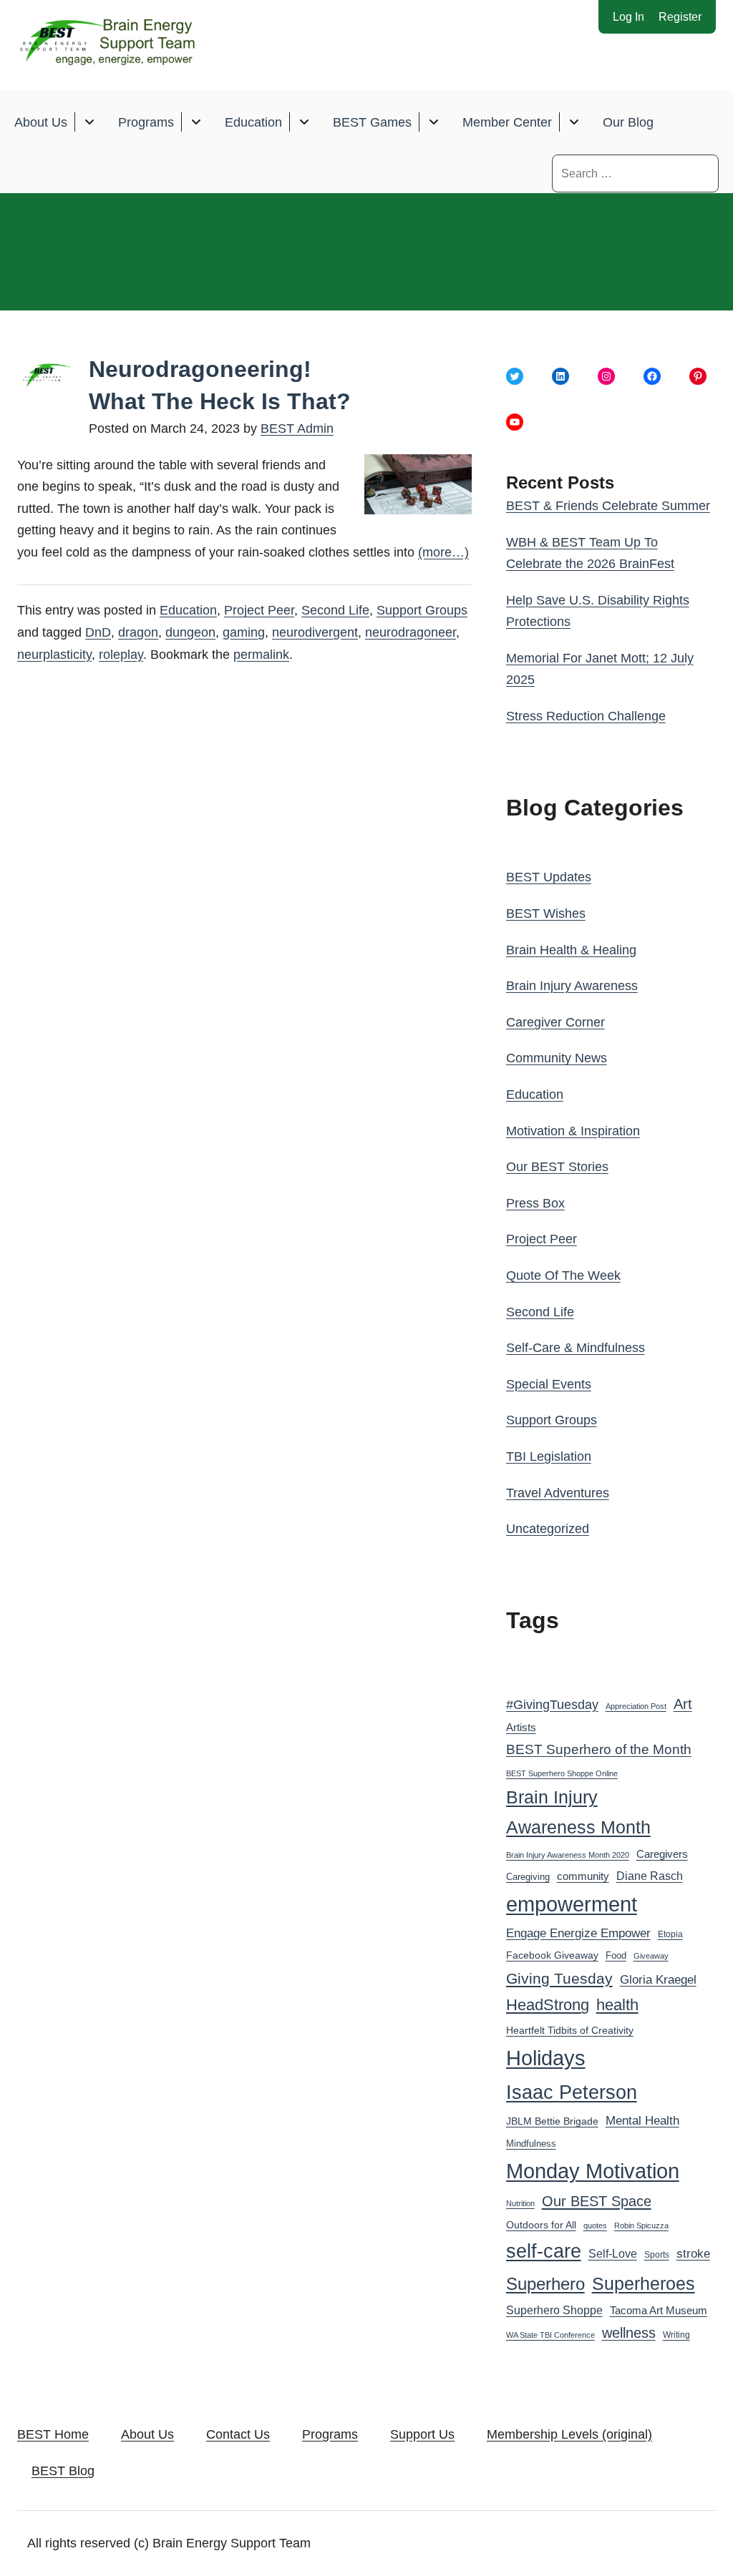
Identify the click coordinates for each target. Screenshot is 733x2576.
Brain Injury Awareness (572, 986)
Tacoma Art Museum (659, 2311)
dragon (138, 632)
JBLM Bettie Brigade (552, 2121)
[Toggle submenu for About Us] (89, 122)
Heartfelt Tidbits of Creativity (570, 2031)
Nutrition (520, 2203)
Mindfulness (531, 2144)
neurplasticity (54, 655)
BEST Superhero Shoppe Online (562, 1773)
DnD (98, 632)
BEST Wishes (546, 914)
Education (253, 122)
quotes (595, 2225)
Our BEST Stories (557, 1167)
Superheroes (644, 2283)
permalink (261, 655)
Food (616, 1955)
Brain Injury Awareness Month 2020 (568, 1855)
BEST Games (372, 122)
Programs (146, 122)
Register (680, 17)
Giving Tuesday (559, 1979)
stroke (693, 2253)
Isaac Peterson (572, 2092)
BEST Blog (63, 2471)
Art (683, 1704)
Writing (676, 2335)
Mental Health (642, 2121)
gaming (244, 632)
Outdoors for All (541, 2225)
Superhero (545, 2284)
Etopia (670, 1934)
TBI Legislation (549, 1456)
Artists (521, 1728)
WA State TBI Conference (550, 2335)
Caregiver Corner (555, 1022)
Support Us (422, 2434)
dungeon (190, 632)
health (617, 2005)
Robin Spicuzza (641, 2225)
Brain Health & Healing (571, 950)
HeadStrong (548, 2005)
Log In (628, 17)
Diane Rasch (650, 1876)
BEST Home (53, 2434)
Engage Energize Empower (578, 1933)
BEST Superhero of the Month (599, 1749)
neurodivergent (315, 632)
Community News (557, 1058)
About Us (41, 122)
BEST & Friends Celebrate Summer (608, 506)
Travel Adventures (558, 1493)
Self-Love (613, 2253)
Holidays (546, 2058)
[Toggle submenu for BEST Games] (433, 122)
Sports (657, 2255)
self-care (544, 2251)
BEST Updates (549, 877)
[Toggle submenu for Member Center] (574, 122)
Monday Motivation (593, 2171)
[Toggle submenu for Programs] (196, 122)
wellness (629, 2333)
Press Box (535, 1203)
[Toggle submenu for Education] (304, 122)
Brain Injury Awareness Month (578, 1812)
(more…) (443, 552)
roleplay (121, 655)
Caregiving (528, 1877)
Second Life (335, 610)
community (583, 1876)
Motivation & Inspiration (573, 1131)
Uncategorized (548, 1529)
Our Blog (628, 122)
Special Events (549, 1384)
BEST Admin (297, 428)
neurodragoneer (411, 632)
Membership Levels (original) (569, 2434)
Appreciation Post (636, 1706)
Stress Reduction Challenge (586, 716)
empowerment (572, 1904)
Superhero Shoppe (554, 2310)
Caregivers (662, 1854)
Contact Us (238, 2434)
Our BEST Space (597, 2201)
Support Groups (422, 610)
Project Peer (259, 610)
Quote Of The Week (563, 1275)
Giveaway (651, 1956)
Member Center (507, 122)
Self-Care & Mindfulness (576, 1348)
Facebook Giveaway (552, 1955)
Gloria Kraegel (658, 1980)
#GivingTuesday (552, 1705)
